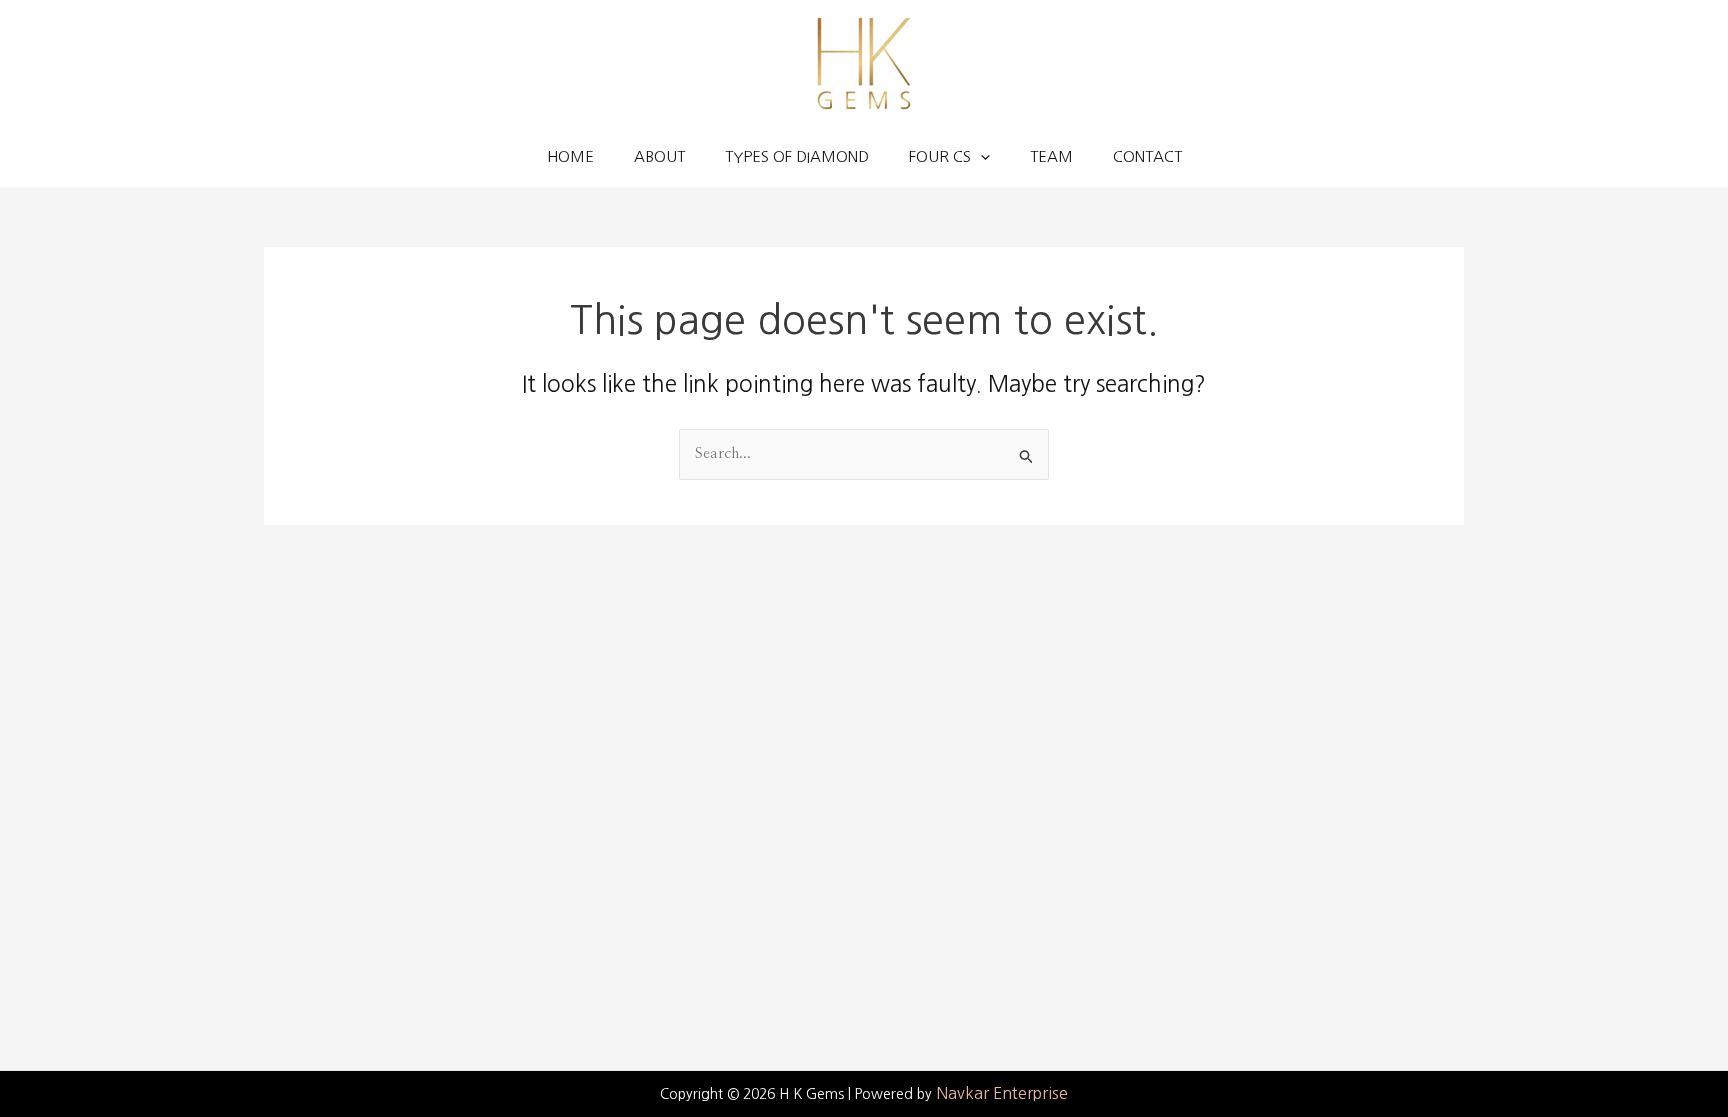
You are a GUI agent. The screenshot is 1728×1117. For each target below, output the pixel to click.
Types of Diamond (797, 156)
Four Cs (940, 156)
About (659, 156)
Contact (1147, 156)
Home (570, 156)
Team (1051, 156)
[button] (980, 157)
